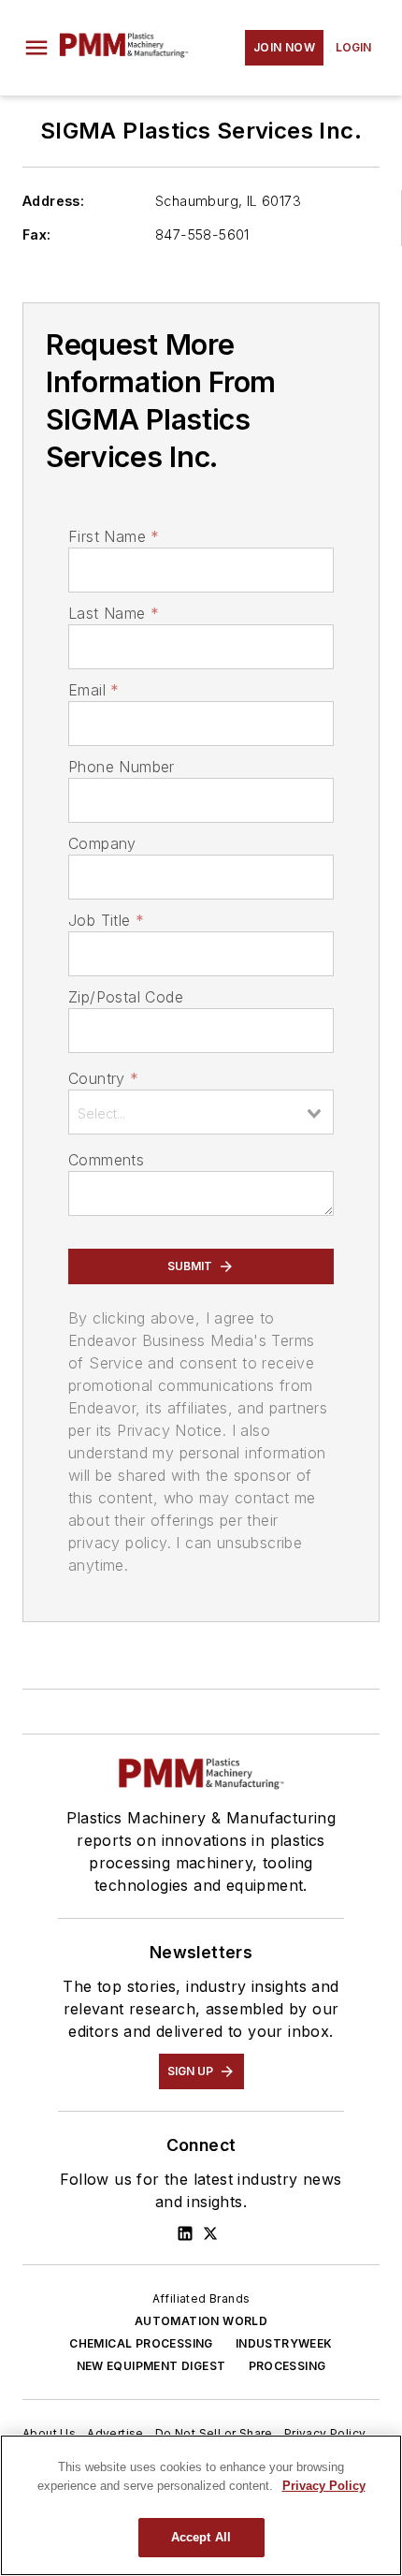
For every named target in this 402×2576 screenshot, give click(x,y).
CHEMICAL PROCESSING (141, 2343)
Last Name (114, 613)
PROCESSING (287, 2366)
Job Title (106, 920)
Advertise (115, 2433)
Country (103, 1078)
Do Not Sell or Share (214, 2433)
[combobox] (201, 1112)
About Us (49, 2433)
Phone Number (122, 767)
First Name (114, 536)
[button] (36, 48)
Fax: (37, 234)
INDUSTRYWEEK (284, 2343)
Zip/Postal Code (126, 997)
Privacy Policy (325, 2433)
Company (102, 843)
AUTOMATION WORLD (201, 2321)
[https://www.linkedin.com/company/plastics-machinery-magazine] (185, 2233)
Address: (53, 201)
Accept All (201, 2537)
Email (93, 690)
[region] (201, 2505)
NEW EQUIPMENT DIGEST (151, 2366)
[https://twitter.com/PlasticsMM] (210, 2233)
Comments (106, 1160)
